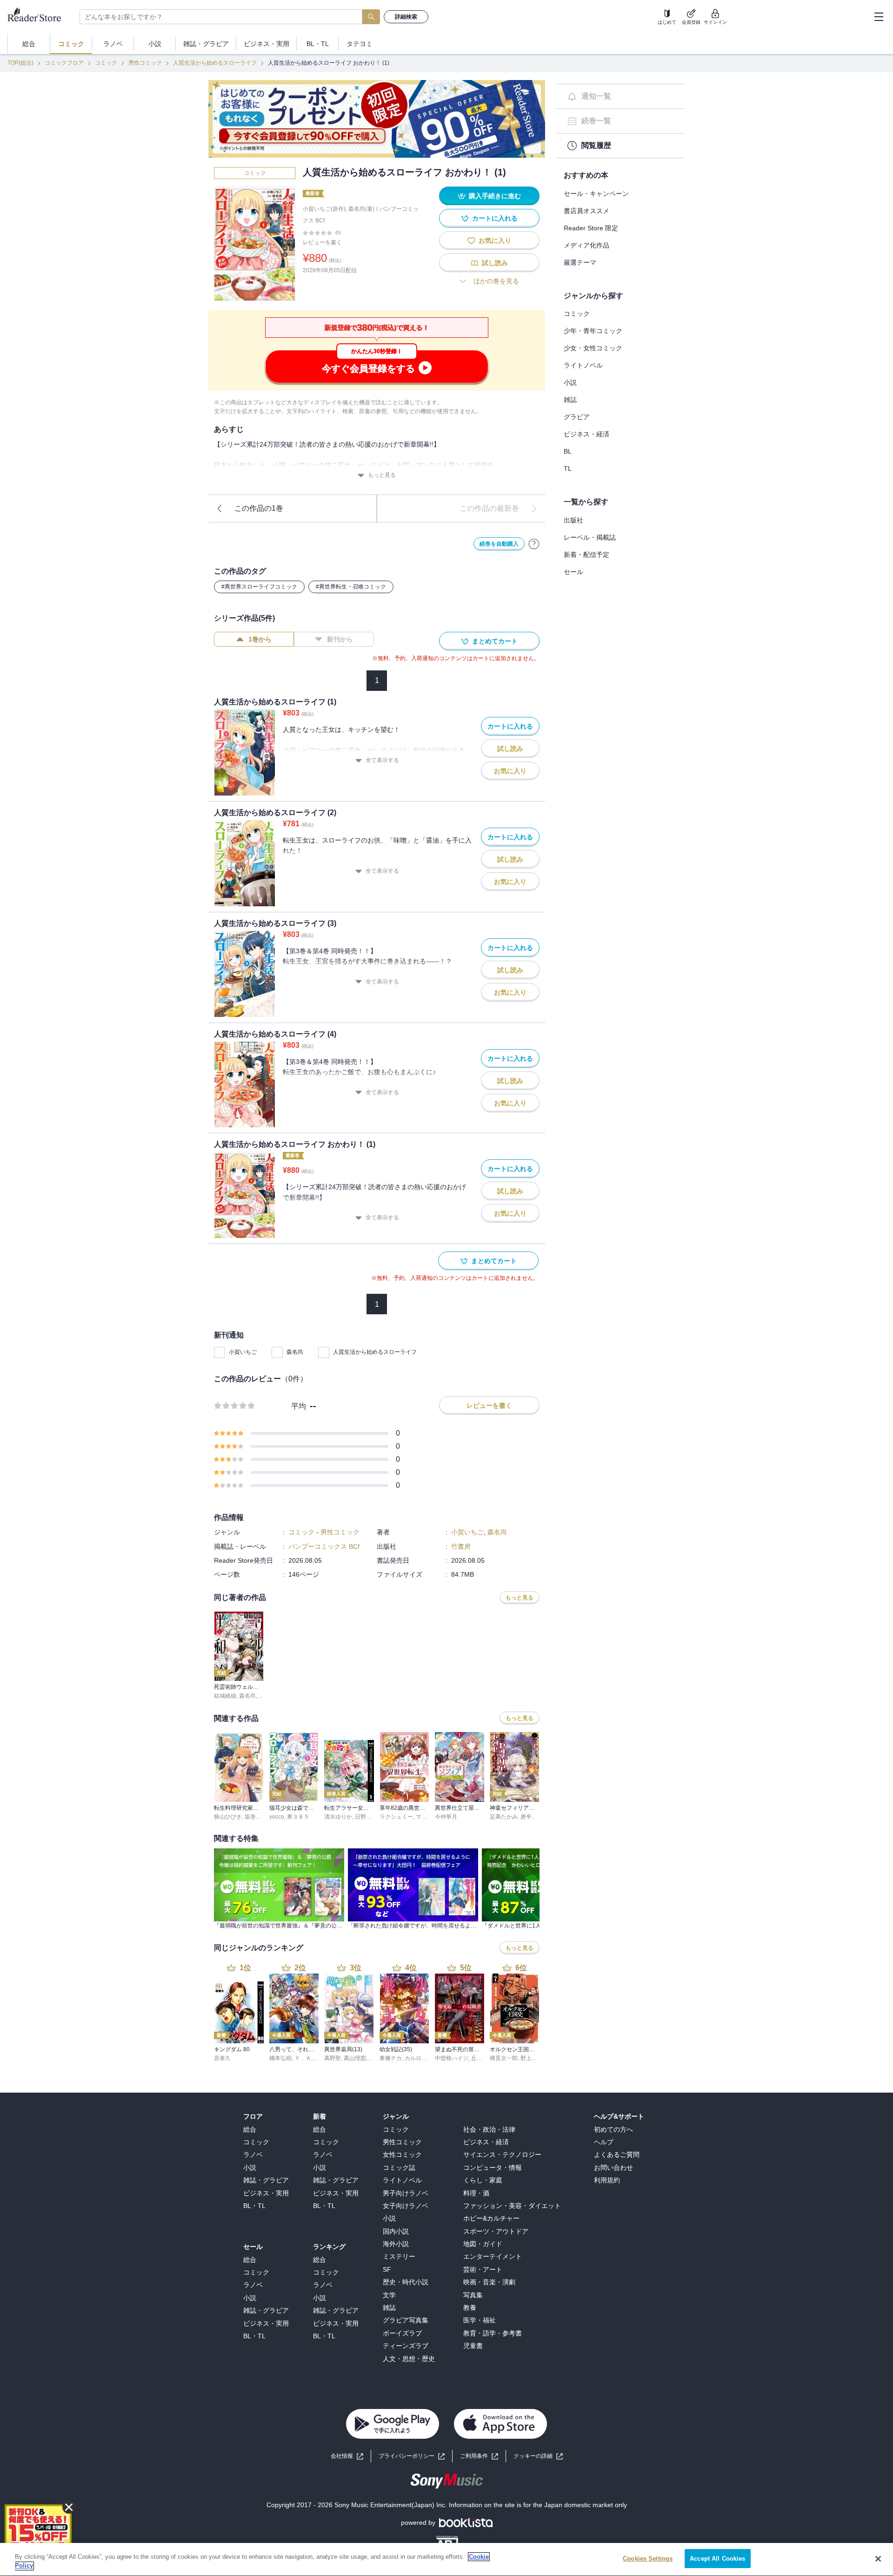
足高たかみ (504, 1817)
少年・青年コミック (593, 331)
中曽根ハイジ (452, 2058)
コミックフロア (64, 63)
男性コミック (145, 63)
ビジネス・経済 (586, 434)
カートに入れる (495, 218)
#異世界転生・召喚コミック (351, 587)
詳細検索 (406, 17)
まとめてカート (495, 641)
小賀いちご (243, 1352)
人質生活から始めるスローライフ (215, 63)
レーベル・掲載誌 (590, 537)
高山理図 (355, 2058)
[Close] (878, 2559)
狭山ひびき (228, 1817)
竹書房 (461, 1546)
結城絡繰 (225, 1696)
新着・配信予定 (586, 555)
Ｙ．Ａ (303, 2058)
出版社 (573, 520)
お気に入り (495, 241)
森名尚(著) (361, 209)
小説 (570, 382)
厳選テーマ (580, 262)
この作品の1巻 (259, 508)
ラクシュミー (396, 1817)
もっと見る (382, 475)
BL (568, 451)
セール (573, 572)
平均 (299, 1406)
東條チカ (391, 2058)
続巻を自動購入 (499, 544)
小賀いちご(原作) (324, 209)
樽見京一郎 (504, 2058)
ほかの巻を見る (496, 281)
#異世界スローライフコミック (259, 587)
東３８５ (298, 1817)
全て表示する (382, 760)
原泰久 (222, 2058)
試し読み (495, 263)
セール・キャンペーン (596, 194)
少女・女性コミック (593, 348)
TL (568, 468)
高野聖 (333, 2058)
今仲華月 (446, 1817)
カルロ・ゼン (421, 2058)
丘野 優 (480, 2058)
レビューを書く (322, 242)
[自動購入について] (534, 544)
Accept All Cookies (717, 2559)
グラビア (577, 417)
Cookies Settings (648, 2559)
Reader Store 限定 (591, 228)
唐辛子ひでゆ (537, 1817)
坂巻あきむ (259, 1817)
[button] (538, 2456)
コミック (106, 63)
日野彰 (363, 1817)
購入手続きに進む (495, 196)
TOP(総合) (20, 63)
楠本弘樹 (280, 2058)
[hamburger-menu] (879, 17)
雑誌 (570, 400)
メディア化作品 (586, 245)
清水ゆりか (338, 1817)
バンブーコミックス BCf (324, 1546)
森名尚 (295, 1352)
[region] (446, 2559)
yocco (277, 1817)
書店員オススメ (586, 211)
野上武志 (532, 2058)
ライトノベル (583, 365)
